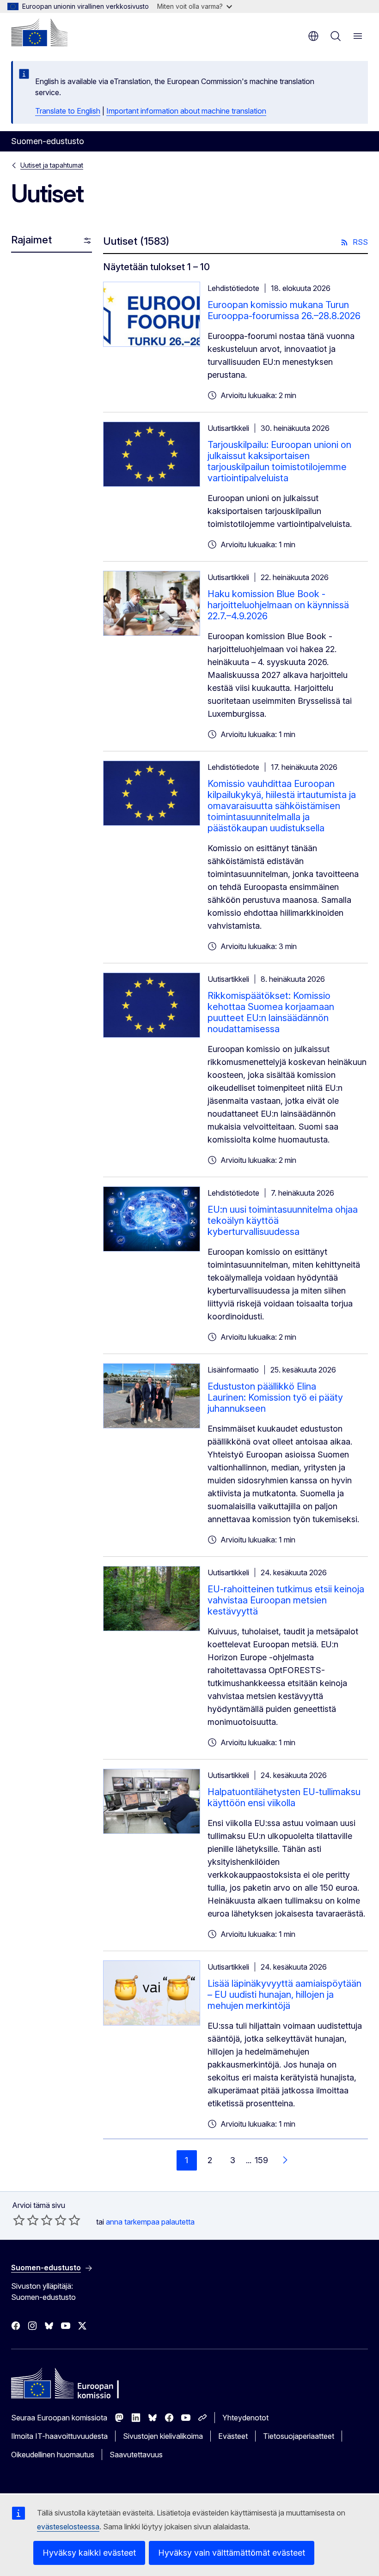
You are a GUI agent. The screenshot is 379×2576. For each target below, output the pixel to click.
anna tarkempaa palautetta (150, 2222)
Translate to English (68, 111)
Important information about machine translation (186, 111)
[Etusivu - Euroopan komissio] (39, 32)
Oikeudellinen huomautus (53, 2455)
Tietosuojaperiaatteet (299, 2436)
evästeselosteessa (68, 2527)
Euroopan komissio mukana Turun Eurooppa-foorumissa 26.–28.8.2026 (284, 310)
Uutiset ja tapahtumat (52, 165)
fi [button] (313, 36)
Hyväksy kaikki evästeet (89, 2553)
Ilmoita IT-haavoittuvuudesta (59, 2436)
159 (261, 2160)
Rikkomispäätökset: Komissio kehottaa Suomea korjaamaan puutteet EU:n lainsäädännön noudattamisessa (271, 1012)
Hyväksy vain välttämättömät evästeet (232, 2553)
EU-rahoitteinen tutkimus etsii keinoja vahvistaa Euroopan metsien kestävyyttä (286, 1600)
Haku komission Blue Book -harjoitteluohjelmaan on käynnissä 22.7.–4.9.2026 (278, 605)
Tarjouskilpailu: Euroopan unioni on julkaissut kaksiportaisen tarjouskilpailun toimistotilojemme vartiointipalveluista (279, 461)
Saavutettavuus (136, 2455)
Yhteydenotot (245, 2418)
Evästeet (233, 2436)
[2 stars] (26, 2220)
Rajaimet (31, 240)
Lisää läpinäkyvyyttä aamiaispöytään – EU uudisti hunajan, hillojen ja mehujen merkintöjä (284, 1995)
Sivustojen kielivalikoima (163, 2436)
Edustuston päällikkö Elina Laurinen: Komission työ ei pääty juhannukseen (275, 1397)
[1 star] (19, 2220)
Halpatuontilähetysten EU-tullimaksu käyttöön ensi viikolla (284, 1797)
